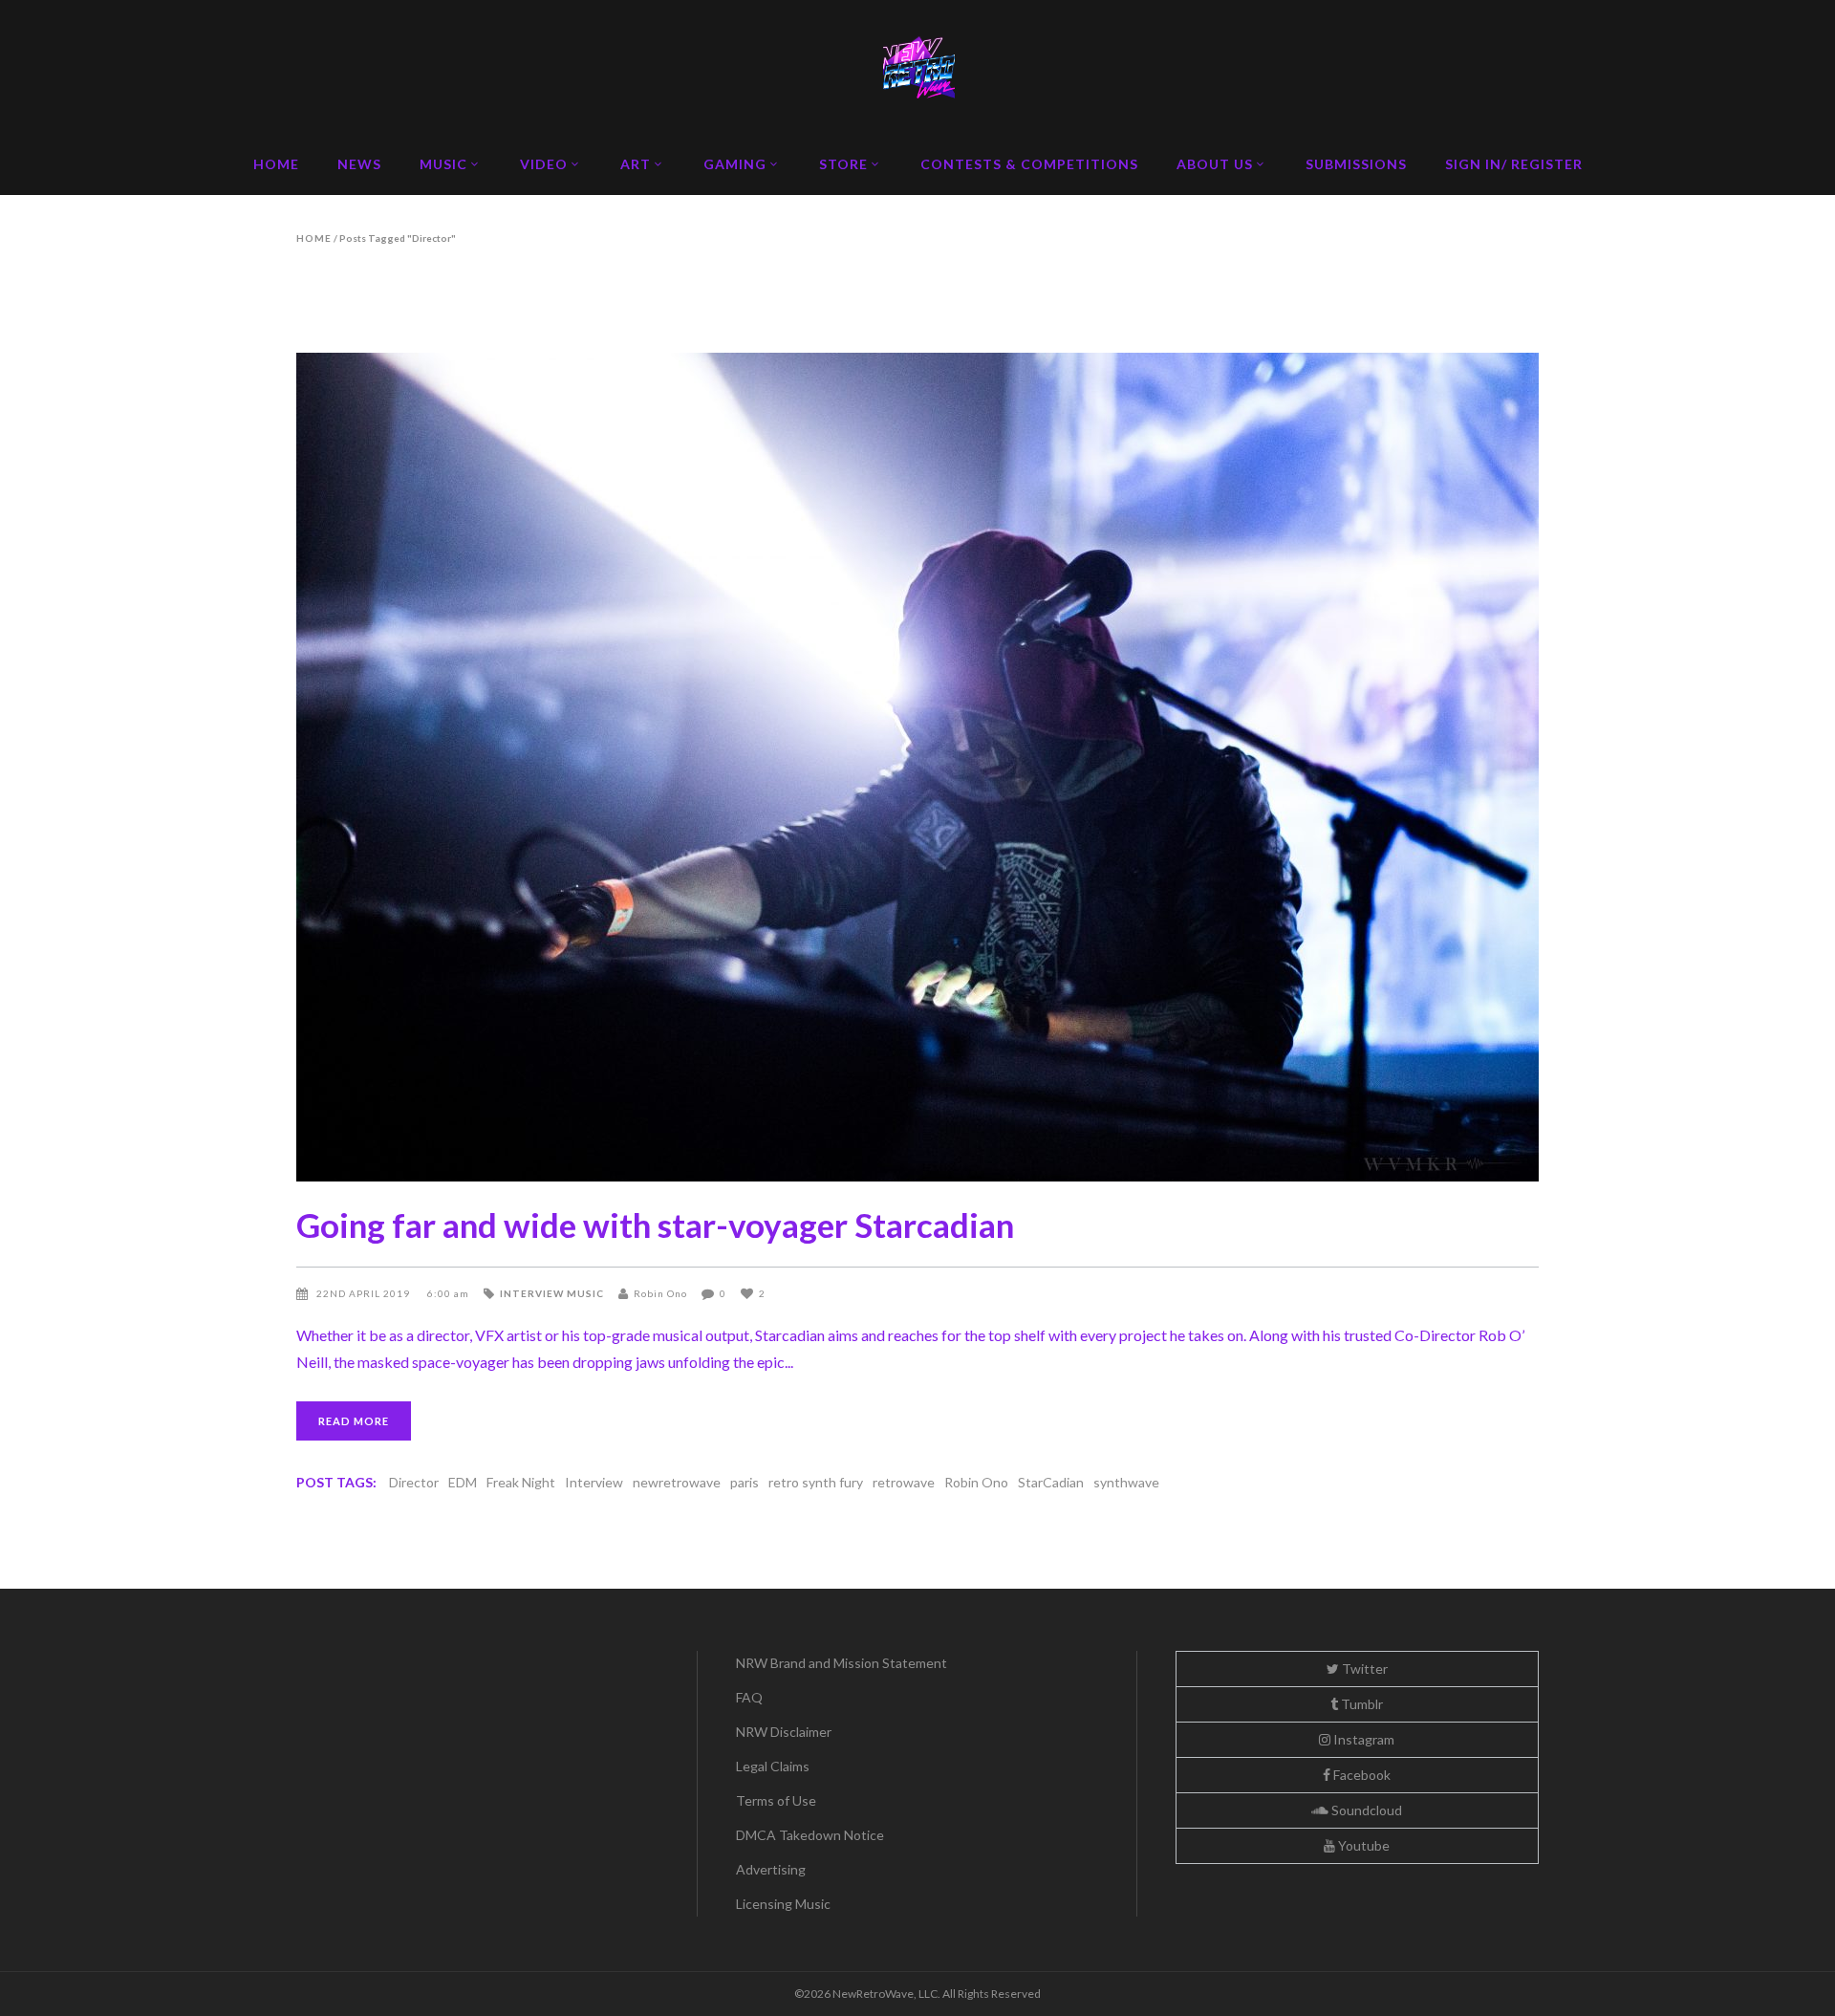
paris (745, 1482)
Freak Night (521, 1482)
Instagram (1362, 1739)
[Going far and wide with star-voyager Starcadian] (917, 767)
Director (414, 1482)
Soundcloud (1365, 1810)
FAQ (749, 1697)
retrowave (904, 1482)
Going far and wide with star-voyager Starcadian (655, 1225)
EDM (463, 1482)
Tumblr (1360, 1704)
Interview (532, 1293)
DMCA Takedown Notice (810, 1835)
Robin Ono (660, 1293)
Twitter (1363, 1669)
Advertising (771, 1869)
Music (585, 1293)
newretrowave (677, 1482)
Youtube (1362, 1845)
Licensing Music (783, 1904)
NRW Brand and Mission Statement (842, 1663)
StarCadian (1051, 1482)
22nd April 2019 (365, 1293)
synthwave (1126, 1482)
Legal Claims (773, 1766)
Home (314, 238)
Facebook (1360, 1775)
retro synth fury (816, 1482)
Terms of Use (776, 1800)
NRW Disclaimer (784, 1732)
